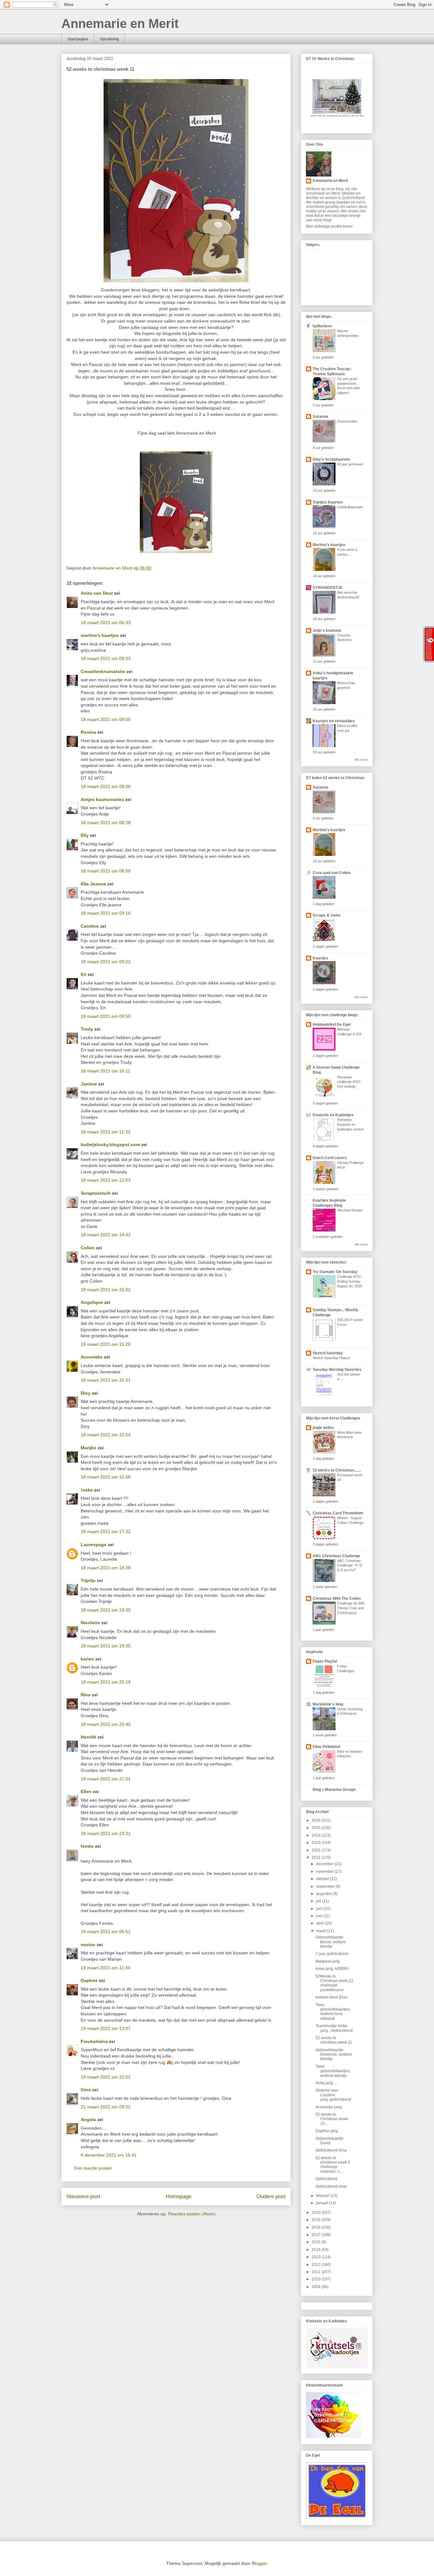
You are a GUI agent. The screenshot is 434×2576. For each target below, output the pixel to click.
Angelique (92, 1302)
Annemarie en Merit (120, 23)
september (326, 1886)
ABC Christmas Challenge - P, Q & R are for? (350, 1565)
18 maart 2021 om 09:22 (106, 962)
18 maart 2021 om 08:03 (106, 658)
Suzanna (320, 417)
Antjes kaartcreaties (102, 799)
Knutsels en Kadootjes (333, 1115)
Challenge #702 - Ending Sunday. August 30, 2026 (350, 1281)
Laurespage (94, 1545)
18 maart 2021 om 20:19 (106, 1682)
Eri (84, 974)
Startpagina (78, 39)
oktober (323, 1879)
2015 (317, 2242)
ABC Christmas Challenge (336, 1556)
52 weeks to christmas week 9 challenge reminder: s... (333, 2165)
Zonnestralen (347, 421)
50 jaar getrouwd (350, 464)
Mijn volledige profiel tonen (329, 226)
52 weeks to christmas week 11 (334, 2040)
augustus (325, 1894)
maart (322, 1931)
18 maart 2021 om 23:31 (106, 1833)
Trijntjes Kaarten (328, 502)
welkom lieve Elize (332, 1997)
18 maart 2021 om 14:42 (106, 1235)
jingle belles (323, 1428)
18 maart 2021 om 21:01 (106, 1779)
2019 (317, 2220)
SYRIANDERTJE (328, 588)
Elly (85, 835)
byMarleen (322, 326)
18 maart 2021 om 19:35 (106, 1646)
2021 (317, 1858)
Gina (86, 2090)
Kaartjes (320, 958)
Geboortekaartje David (329, 2141)
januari (323, 2203)
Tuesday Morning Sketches (337, 1370)
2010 (317, 2279)
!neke (87, 1490)
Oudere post (271, 2196)
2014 (317, 2250)
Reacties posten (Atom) (192, 2214)
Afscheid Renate (350, 1210)
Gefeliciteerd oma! (331, 2186)
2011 (317, 2272)
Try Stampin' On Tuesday (335, 1272)
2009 (317, 2287)
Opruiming (109, 39)
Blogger (259, 2563)
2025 (317, 1828)
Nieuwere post (83, 2196)
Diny (86, 1393)
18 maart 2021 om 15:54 (106, 1435)
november (325, 1872)
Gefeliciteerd (326, 2179)
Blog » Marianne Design (334, 1790)
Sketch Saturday (328, 1353)
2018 (317, 2227)
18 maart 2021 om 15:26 (106, 1344)
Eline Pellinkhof (326, 1747)
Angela (88, 2119)
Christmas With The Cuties (337, 1598)
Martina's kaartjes (329, 545)
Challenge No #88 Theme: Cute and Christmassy (351, 1608)
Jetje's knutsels (327, 631)
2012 (317, 2265)
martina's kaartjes (100, 635)
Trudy (87, 1029)
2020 (317, 2212)
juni (320, 1909)
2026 (317, 1820)
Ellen (86, 1792)
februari (323, 2196)
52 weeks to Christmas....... (337, 1470)
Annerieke (92, 1357)
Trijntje (88, 1580)
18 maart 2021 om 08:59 (106, 871)
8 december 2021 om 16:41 (109, 2155)
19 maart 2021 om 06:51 (106, 1932)
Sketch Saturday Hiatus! (331, 1358)
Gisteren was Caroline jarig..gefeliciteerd (333, 2095)
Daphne (89, 1980)
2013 (317, 2257)
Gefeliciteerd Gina (331, 2150)
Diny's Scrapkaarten (331, 459)
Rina (86, 1695)
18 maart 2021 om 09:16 (106, 913)
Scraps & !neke (327, 915)
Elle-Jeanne (93, 884)
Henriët (88, 1737)
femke (87, 1846)
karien (87, 1659)
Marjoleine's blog (328, 1704)
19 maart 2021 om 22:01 (106, 2077)
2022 (317, 1850)
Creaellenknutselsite (103, 671)
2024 (317, 1835)
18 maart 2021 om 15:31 (106, 1380)
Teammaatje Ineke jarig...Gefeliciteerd (334, 2028)
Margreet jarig (328, 1961)
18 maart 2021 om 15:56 (106, 1477)
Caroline (90, 926)
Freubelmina (94, 2041)
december (325, 1864)
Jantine (89, 1084)
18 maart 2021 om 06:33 (106, 623)
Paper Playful (325, 1661)
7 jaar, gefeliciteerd (332, 1954)
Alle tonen (361, 760)
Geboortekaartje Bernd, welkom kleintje (331, 1942)
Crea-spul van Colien (332, 873)
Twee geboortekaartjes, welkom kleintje (333, 2071)
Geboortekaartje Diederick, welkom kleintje (334, 2055)
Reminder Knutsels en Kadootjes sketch (350, 1124)
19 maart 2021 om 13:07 (106, 2028)
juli (319, 1901)
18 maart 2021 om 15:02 (106, 1290)
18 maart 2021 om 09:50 (106, 1016)
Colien (88, 1248)
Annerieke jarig (329, 2107)
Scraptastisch (96, 1193)
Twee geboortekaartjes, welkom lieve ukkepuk (333, 2012)
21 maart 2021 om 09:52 (106, 2107)
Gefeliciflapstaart (350, 507)
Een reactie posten (93, 2168)
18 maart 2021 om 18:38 (106, 1568)
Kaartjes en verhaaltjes (334, 721)
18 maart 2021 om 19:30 (106, 1610)
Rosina (88, 732)
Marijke (88, 1448)
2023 (317, 1843)
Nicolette (90, 1623)
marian (88, 1945)
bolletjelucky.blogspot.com (110, 1145)
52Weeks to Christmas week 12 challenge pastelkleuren (334, 1983)
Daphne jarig (327, 2131)
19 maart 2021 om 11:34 (105, 1968)
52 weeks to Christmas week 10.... (332, 2119)
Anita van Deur (97, 593)
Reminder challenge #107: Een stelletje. (349, 1082)
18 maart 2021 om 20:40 (106, 1724)
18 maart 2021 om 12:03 (106, 1180)
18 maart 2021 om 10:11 (105, 1071)
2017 (317, 2235)
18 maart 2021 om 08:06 (106, 786)
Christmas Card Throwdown (338, 1513)
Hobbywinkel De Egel (332, 1024)
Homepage (179, 2196)
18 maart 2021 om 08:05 (106, 719)
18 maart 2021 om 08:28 (106, 823)
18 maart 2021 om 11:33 (105, 1132)
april (320, 1923)
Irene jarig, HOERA (332, 1969)
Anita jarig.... (326, 2083)
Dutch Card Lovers (330, 1158)
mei (320, 1916)
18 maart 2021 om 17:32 (106, 1532)
